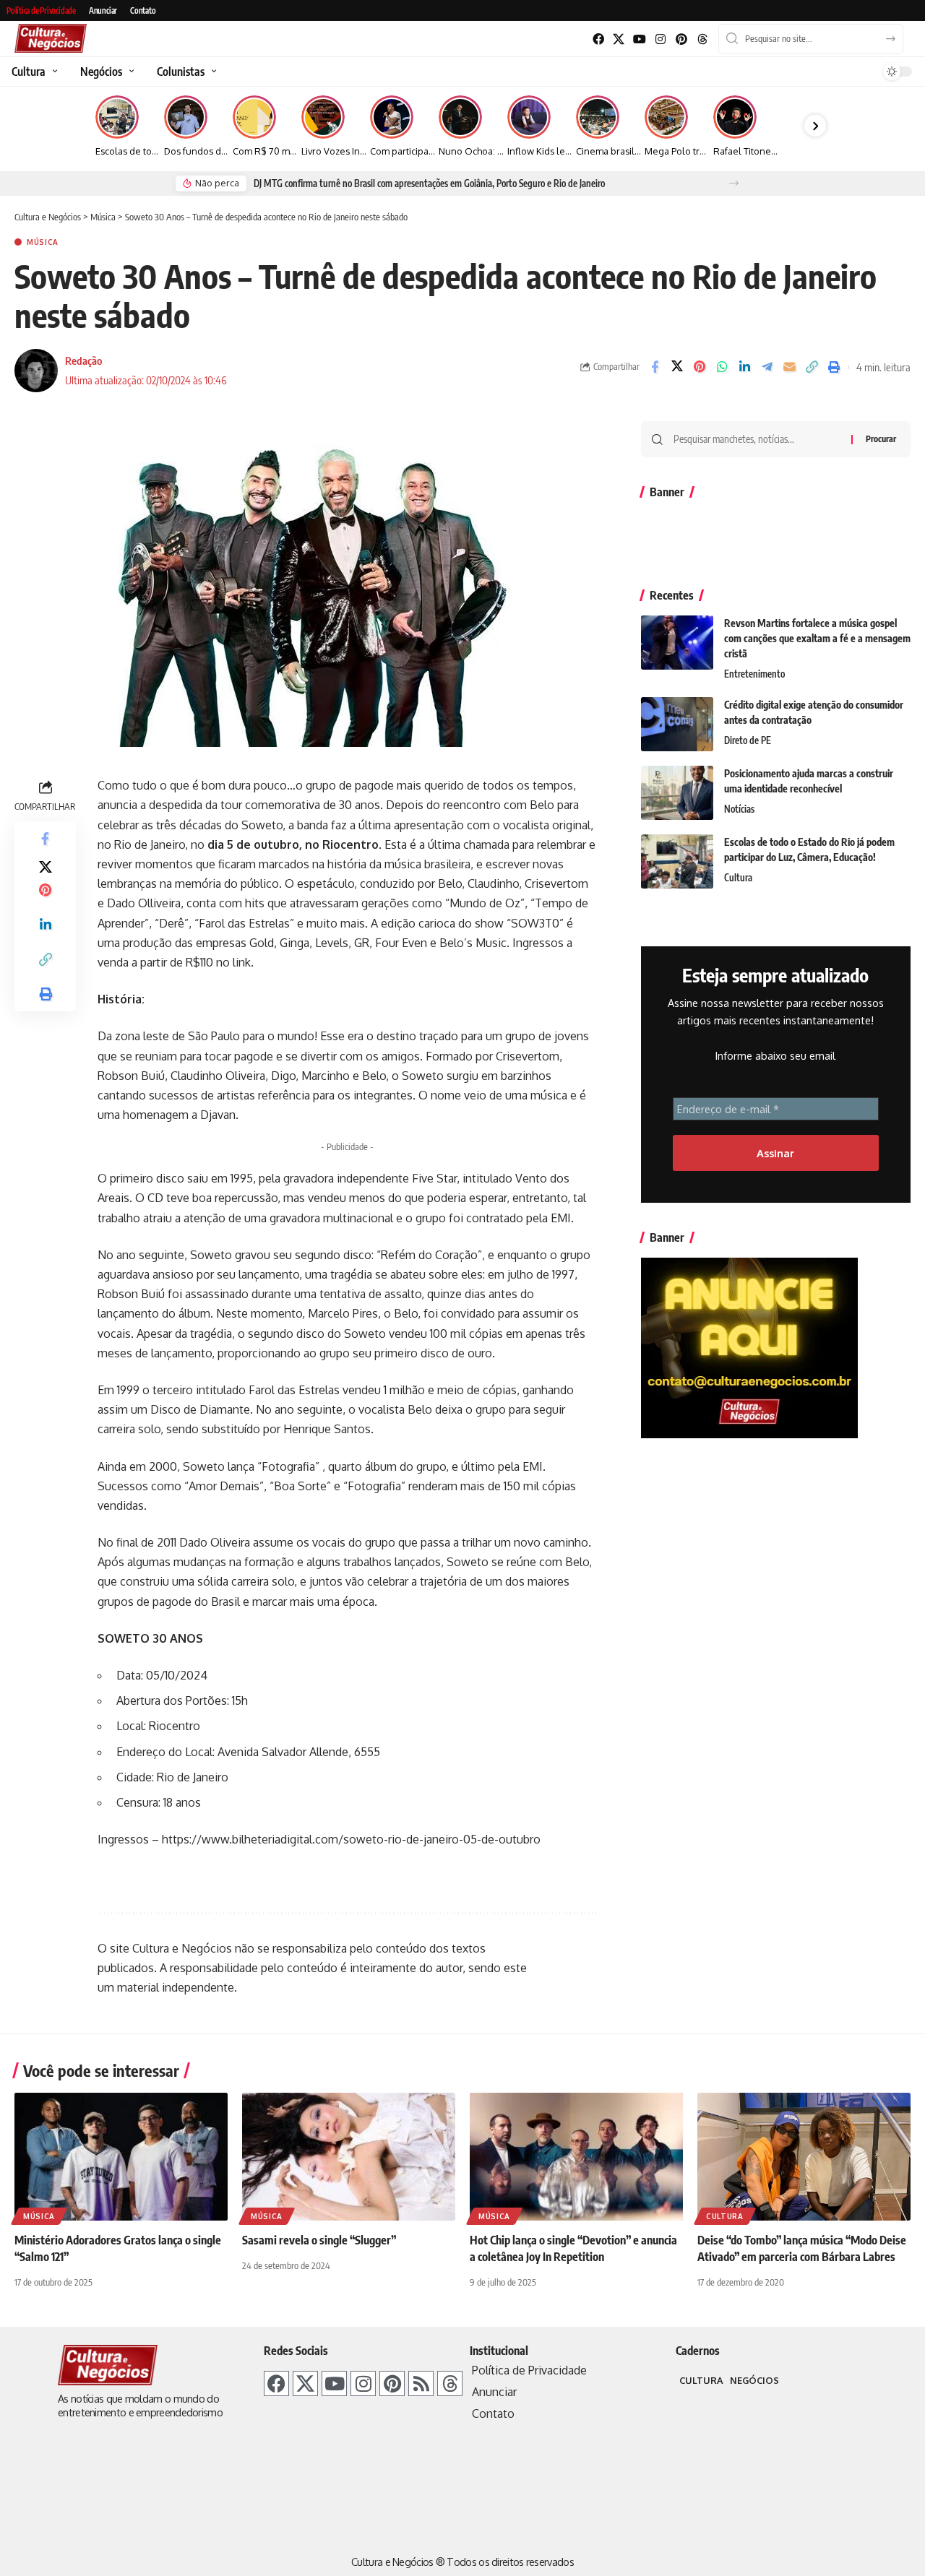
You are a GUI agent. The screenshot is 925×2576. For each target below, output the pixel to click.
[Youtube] (640, 39)
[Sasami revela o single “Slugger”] (349, 2157)
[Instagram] (661, 39)
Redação (83, 360)
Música (43, 242)
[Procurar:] (757, 439)
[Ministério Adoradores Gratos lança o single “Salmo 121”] (121, 2157)
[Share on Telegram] (767, 367)
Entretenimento (754, 674)
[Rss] (421, 2383)
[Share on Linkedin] (744, 367)
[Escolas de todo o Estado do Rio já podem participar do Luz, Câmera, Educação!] (677, 861)
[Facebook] (598, 39)
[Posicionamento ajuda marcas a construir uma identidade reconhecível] (677, 793)
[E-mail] (789, 367)
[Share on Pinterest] (700, 367)
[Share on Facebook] (655, 367)
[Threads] (702, 39)
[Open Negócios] (130, 72)
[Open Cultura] (53, 72)
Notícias (739, 809)
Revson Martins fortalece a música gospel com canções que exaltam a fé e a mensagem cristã (817, 638)
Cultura (738, 878)
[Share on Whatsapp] (722, 367)
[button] (734, 183)
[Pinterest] (681, 39)
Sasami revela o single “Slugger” (319, 2240)
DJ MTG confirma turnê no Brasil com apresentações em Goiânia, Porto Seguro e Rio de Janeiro (429, 183)
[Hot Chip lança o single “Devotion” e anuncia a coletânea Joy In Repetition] (576, 2157)
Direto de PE (748, 740)
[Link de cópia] (812, 367)
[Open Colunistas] (212, 72)
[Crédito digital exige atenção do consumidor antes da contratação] (677, 724)
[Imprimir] (834, 367)
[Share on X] (677, 367)
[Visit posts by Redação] (36, 371)
